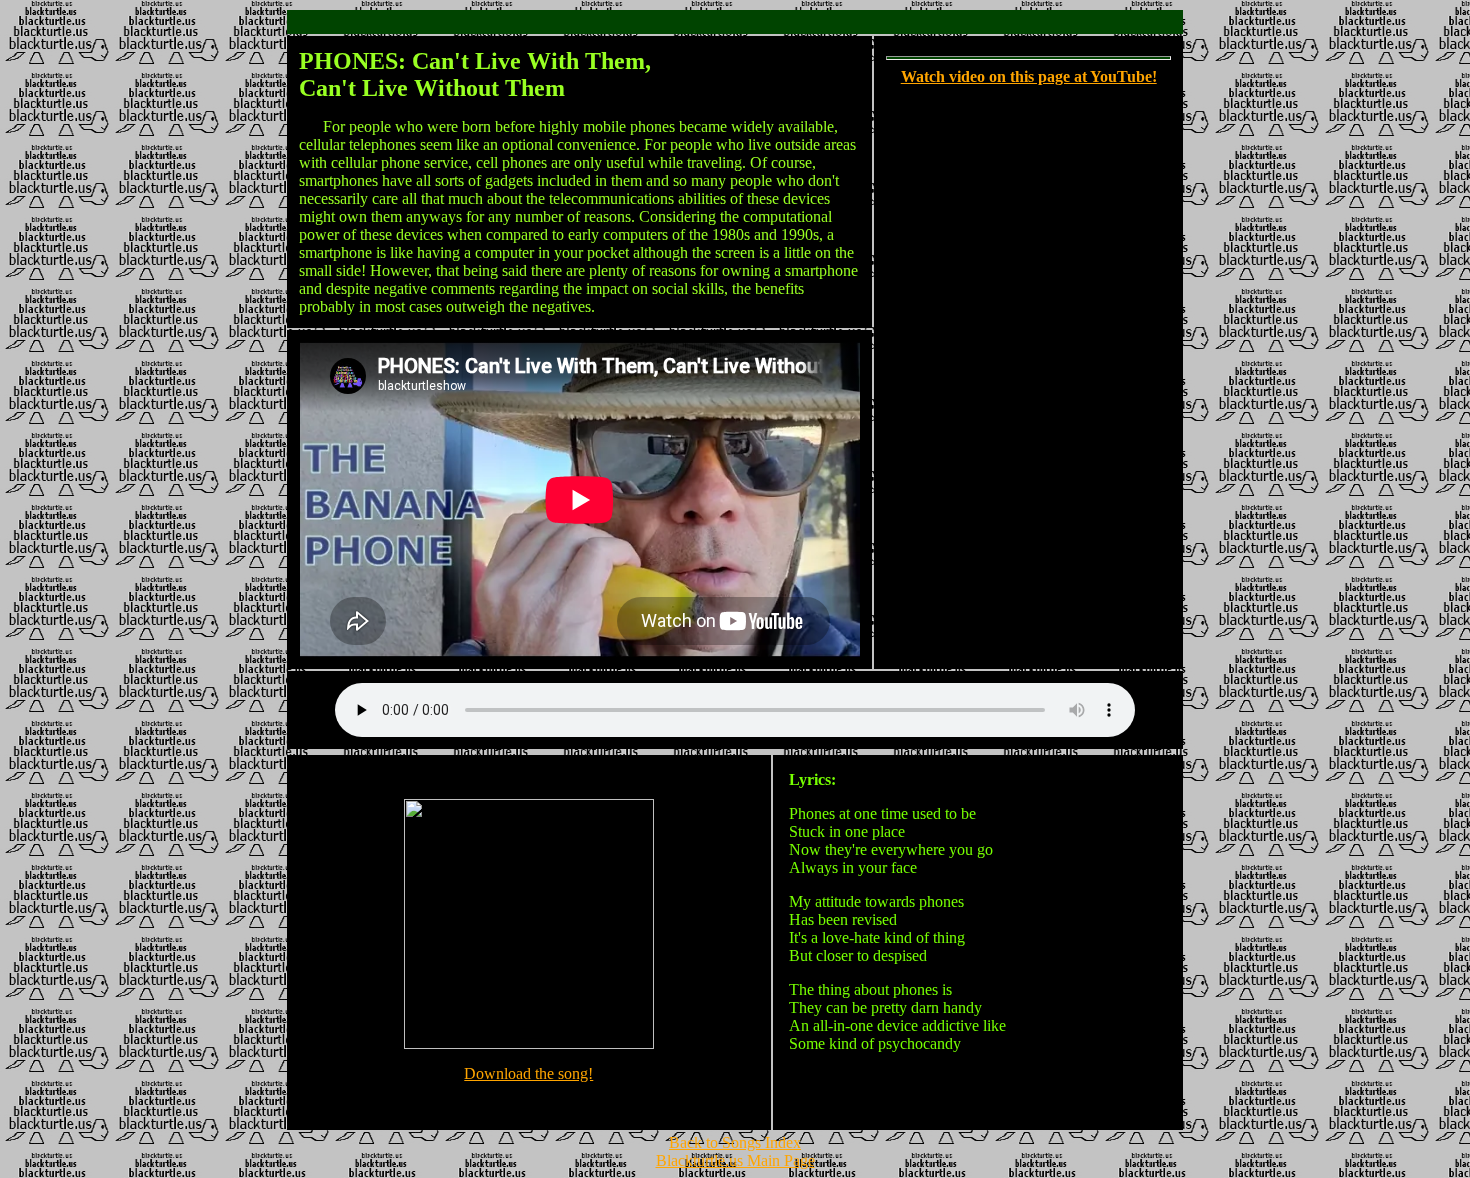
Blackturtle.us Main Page (735, 1160)
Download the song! (528, 1073)
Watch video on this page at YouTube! (1029, 76)
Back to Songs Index (735, 1142)
